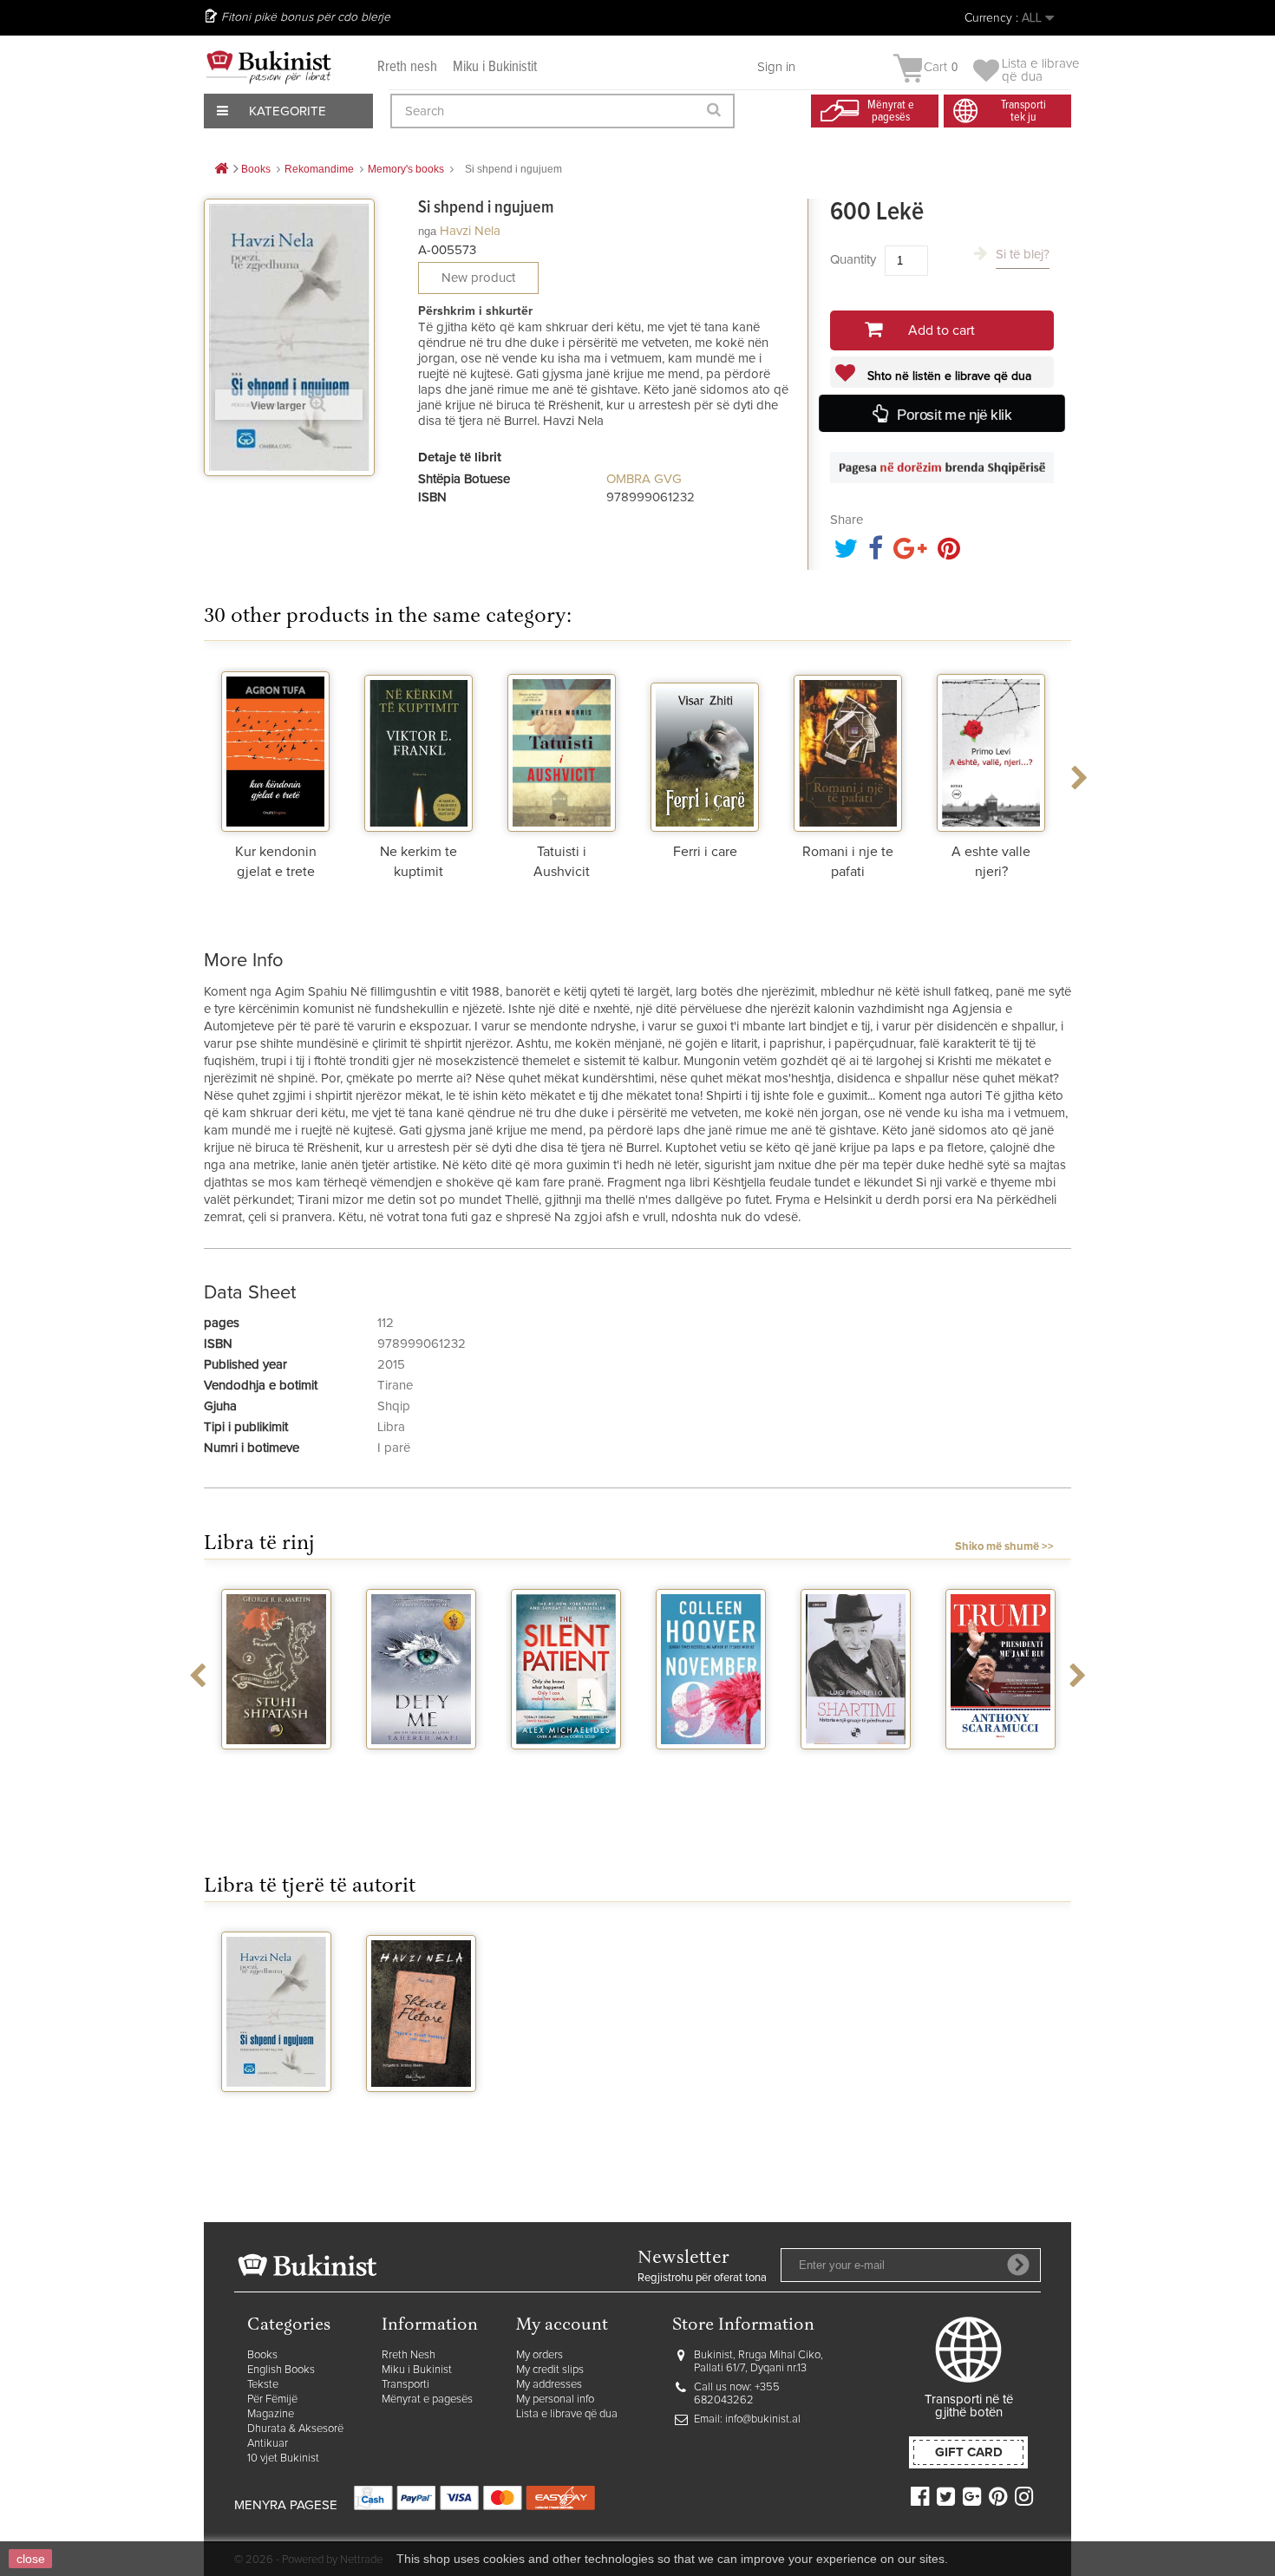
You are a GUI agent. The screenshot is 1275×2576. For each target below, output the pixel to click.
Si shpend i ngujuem (276, 2115)
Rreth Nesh (409, 2355)
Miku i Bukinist (417, 2370)
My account (562, 2326)
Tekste (263, 2385)
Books (262, 2355)
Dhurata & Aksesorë (295, 2429)
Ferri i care (705, 852)
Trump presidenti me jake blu (1001, 1779)
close (31, 2559)
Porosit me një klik (953, 414)
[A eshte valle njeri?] (991, 749)
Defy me (421, 1765)
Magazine (271, 2414)
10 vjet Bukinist (283, 2458)
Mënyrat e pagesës (427, 2399)
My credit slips (550, 2370)
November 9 (711, 1765)
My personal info (555, 2399)
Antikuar (268, 2444)
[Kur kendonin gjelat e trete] (275, 749)
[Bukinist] (269, 67)
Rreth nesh (407, 67)
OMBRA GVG (644, 479)
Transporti (405, 2385)
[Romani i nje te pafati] (848, 749)
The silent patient (566, 1772)
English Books (281, 2370)
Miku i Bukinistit (495, 67)
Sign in (776, 67)
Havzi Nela (470, 231)
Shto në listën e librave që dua (948, 376)
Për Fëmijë (272, 2399)
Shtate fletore (422, 2108)
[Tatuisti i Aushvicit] (562, 749)
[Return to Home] (221, 170)
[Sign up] (1018, 2265)
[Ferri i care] (705, 749)
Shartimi (856, 1765)
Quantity (853, 260)
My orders (539, 2355)
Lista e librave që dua (567, 2414)
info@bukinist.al (763, 2419)
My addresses (549, 2385)
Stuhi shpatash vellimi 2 (277, 1772)
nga (427, 231)
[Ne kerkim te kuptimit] (418, 749)
